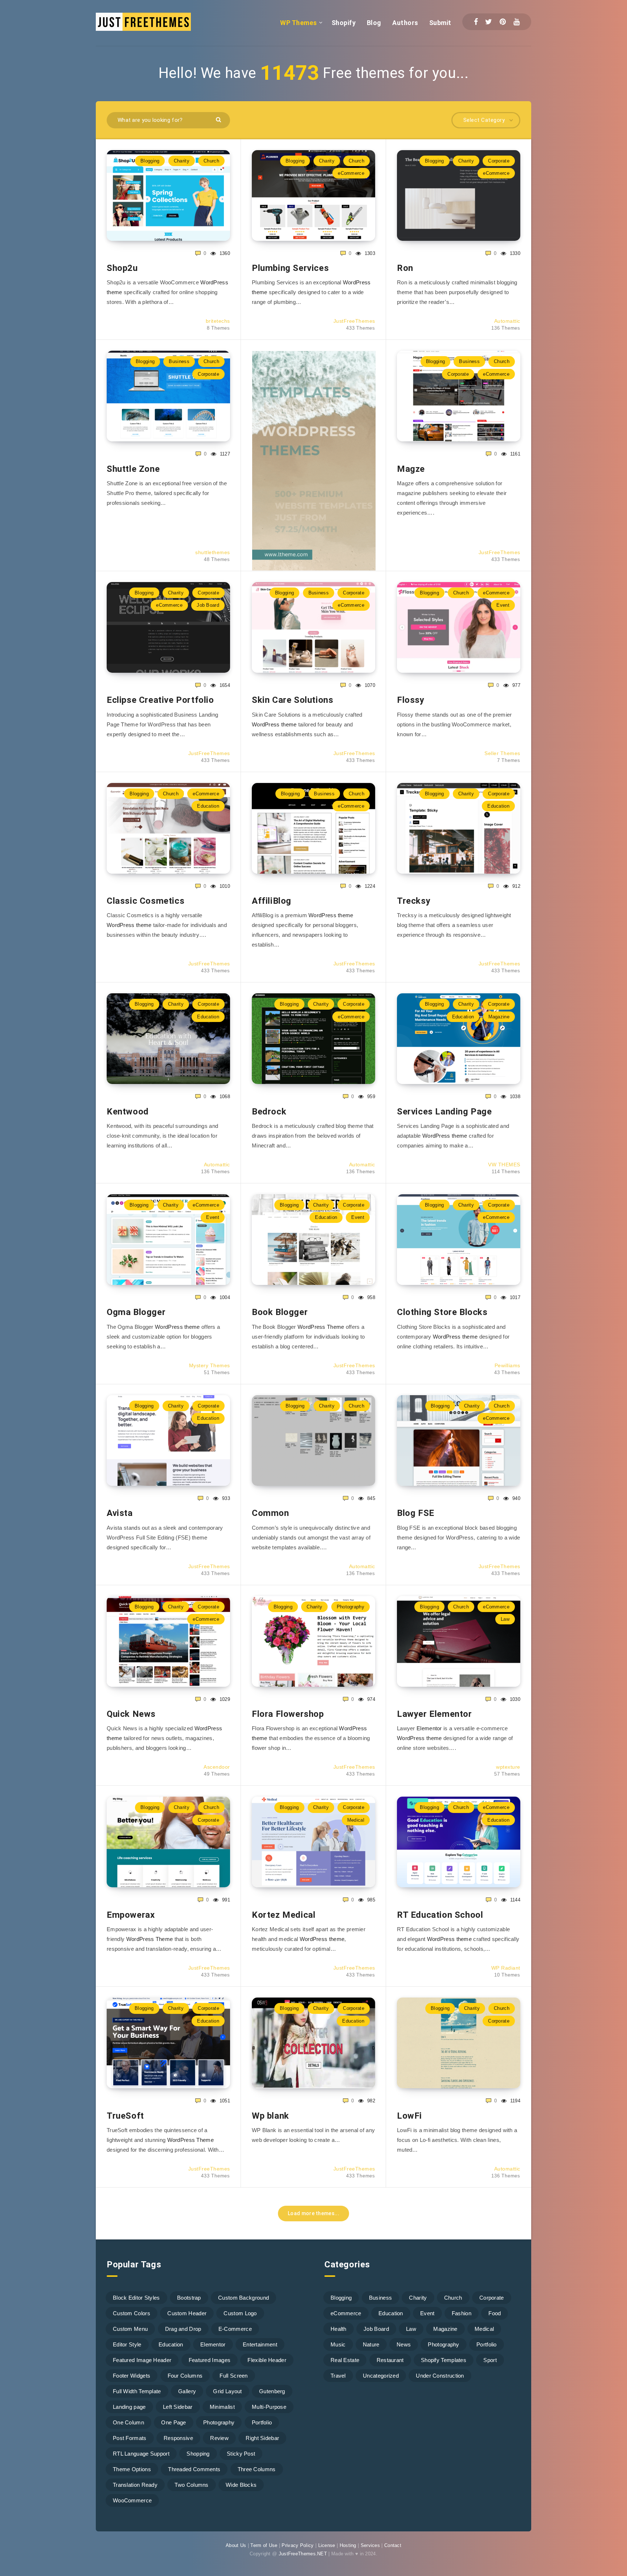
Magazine (499, 1017)
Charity (182, 161)
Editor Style (127, 2344)
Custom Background (243, 2298)
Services (370, 2545)
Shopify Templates (444, 2360)
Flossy (411, 700)
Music (338, 2344)
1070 (369, 685)
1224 (369, 886)
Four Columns (185, 2376)
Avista (120, 1513)
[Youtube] (517, 22)
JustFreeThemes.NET (303, 2554)
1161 (514, 454)
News (404, 2344)
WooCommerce (132, 2500)
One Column (128, 2422)
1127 (224, 454)
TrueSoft (125, 2116)
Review (219, 2438)
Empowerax (131, 1915)
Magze (411, 469)
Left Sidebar (178, 2407)
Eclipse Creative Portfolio (160, 700)
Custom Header (187, 2313)
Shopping (198, 2454)
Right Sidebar (262, 2438)
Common (271, 1513)
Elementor (429, 1728)
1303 (369, 253)
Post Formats (130, 2438)
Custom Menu (130, 2329)
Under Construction (440, 2376)
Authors (405, 23)
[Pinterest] (503, 22)
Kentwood (128, 1112)
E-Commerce (235, 2329)
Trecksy (414, 901)
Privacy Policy (298, 2545)
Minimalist (222, 2407)
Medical (356, 1820)
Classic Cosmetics (146, 901)
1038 (514, 1097)
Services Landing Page (444, 1112)
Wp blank (271, 2116)
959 (370, 1097)
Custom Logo (240, 2313)
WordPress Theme (321, 1327)
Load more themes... (313, 2213)
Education (208, 806)
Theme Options (132, 2469)
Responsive (178, 2438)
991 (225, 1900)
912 (516, 886)
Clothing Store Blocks (442, 1312)
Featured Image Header (142, 2360)
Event (503, 605)
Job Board (208, 605)
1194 (514, 2101)
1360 (224, 253)
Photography (351, 1607)
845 (370, 1498)
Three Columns (257, 2469)
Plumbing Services (290, 268)
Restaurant (390, 2360)
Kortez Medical (284, 1915)
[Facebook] (476, 22)
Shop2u (122, 268)
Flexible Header (267, 2360)
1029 (224, 1699)
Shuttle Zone (133, 469)
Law (505, 1619)
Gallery (187, 2391)
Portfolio (262, 2422)
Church (211, 161)
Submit (440, 23)
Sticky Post (241, 2454)
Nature (371, 2344)
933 (225, 1498)
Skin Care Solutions (292, 700)
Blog (374, 23)
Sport (490, 2360)
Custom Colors (132, 2313)
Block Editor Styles (136, 2298)
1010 (224, 886)
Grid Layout (227, 2391)
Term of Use (264, 2545)
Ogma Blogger (136, 1312)
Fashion (462, 2313)
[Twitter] (489, 22)
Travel (338, 2376)
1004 (224, 1297)
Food (495, 2313)
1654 (224, 685)
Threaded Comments (194, 2469)
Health (339, 2329)
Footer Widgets (132, 2376)
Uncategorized (381, 2376)
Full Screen (233, 2376)
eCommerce (351, 173)
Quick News (131, 1714)
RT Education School (440, 1915)
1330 (514, 253)
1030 (514, 1699)
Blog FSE (416, 1513)
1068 (224, 1097)
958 (370, 1297)
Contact (393, 2545)
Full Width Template (137, 2391)
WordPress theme (274, 724)
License (327, 2545)
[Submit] (219, 119)
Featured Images (210, 2360)
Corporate (499, 161)
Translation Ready (135, 2485)
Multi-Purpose (269, 2407)
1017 (514, 1297)
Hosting (348, 2545)
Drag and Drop (183, 2329)
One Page (173, 2422)
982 (370, 2101)
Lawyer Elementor (435, 1714)
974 (370, 1699)
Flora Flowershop (288, 1714)
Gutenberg (272, 2391)
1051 (224, 2101)
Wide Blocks (241, 2485)
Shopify (344, 23)
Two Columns (191, 2485)
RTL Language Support (141, 2454)
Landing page (129, 2407)
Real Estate (345, 2360)
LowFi (409, 2116)
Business (179, 361)
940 (516, 1498)
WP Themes (299, 23)
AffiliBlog (272, 901)
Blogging (150, 161)
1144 (514, 1900)
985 (370, 1900)
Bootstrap (189, 2298)
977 (516, 685)
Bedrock (269, 1112)
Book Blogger (280, 1312)
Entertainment (260, 2344)
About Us (236, 2545)
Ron (405, 268)
